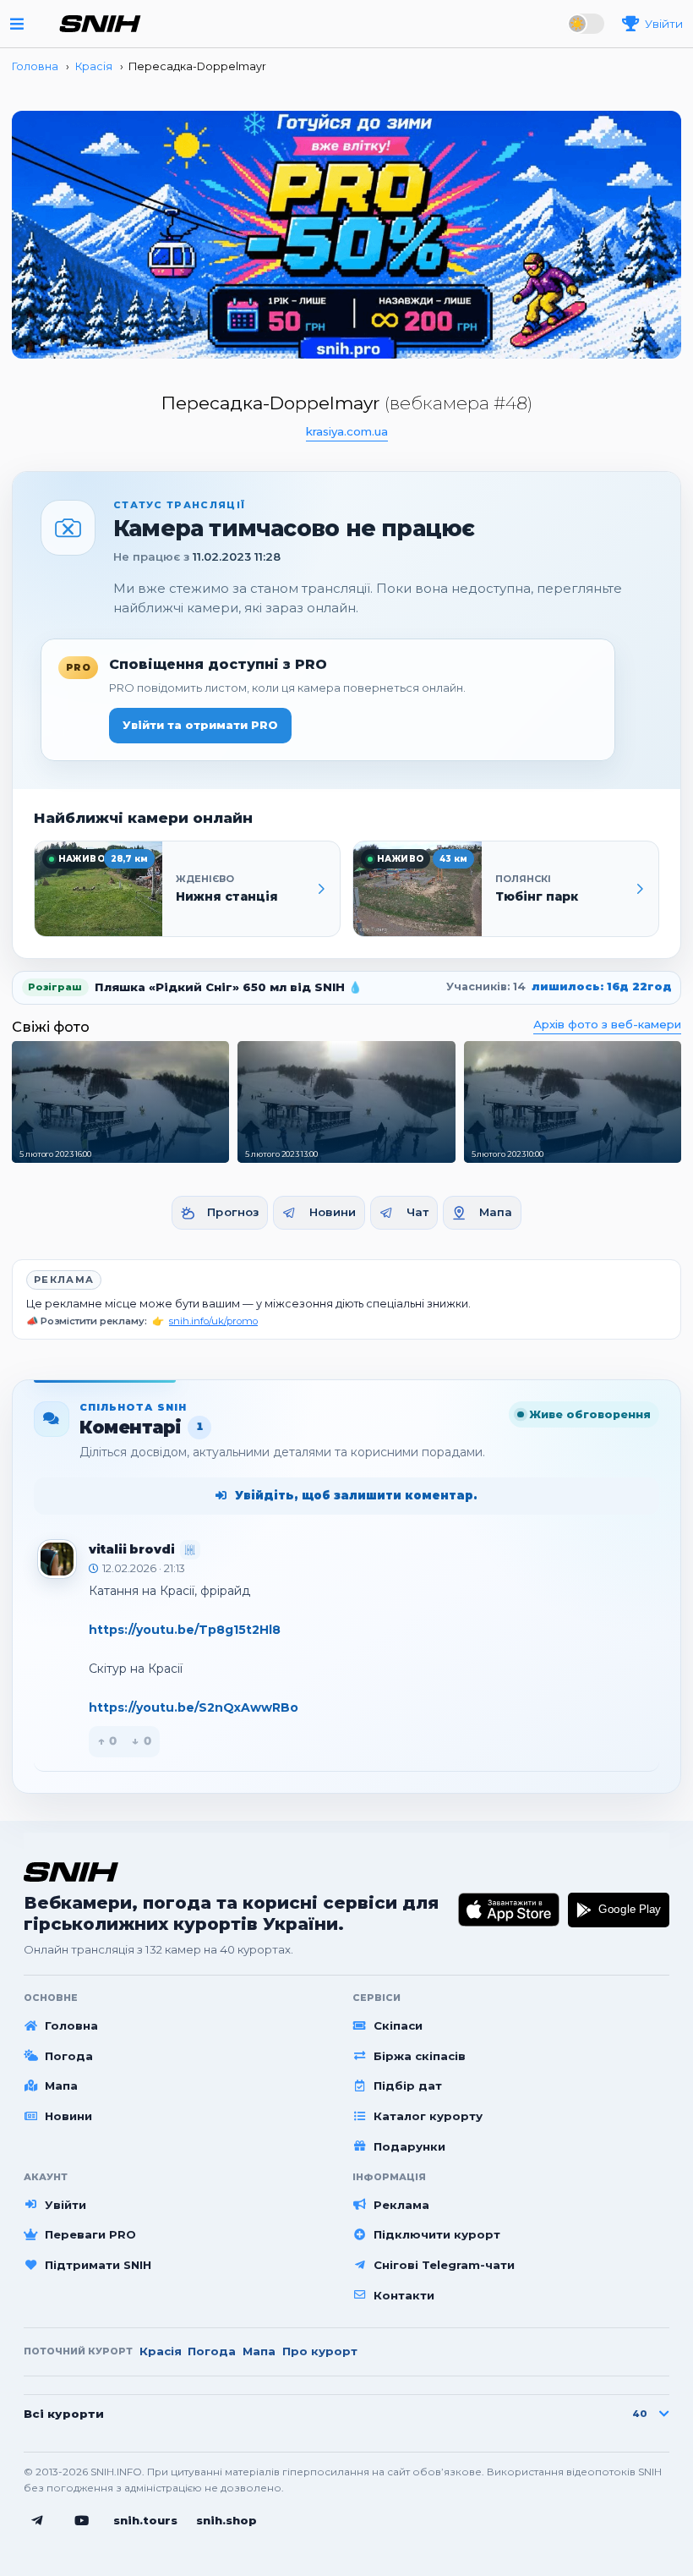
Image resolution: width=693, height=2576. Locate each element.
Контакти (404, 2295)
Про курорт (320, 2351)
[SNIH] (71, 1872)
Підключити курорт (437, 2234)
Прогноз (233, 1212)
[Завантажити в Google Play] (619, 1910)
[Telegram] (37, 2521)
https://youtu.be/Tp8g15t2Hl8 (185, 1630)
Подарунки (409, 2146)
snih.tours (145, 2520)
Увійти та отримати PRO (200, 725)
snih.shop (226, 2520)
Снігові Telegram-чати (444, 2265)
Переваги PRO (90, 2234)
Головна (71, 2025)
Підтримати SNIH (98, 2265)
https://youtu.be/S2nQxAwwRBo (194, 1707)
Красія (161, 2351)
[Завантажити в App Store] (509, 1910)
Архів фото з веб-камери (607, 1024)
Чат (417, 1212)
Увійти (65, 2205)
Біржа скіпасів (420, 2056)
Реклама (64, 1280)
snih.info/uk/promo (213, 1321)
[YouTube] (82, 2521)
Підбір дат (408, 2085)
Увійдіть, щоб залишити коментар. (356, 1495)
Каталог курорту (428, 2116)
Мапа (496, 1212)
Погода (69, 2056)
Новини (333, 1212)
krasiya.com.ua (347, 431)
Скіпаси (398, 2025)
